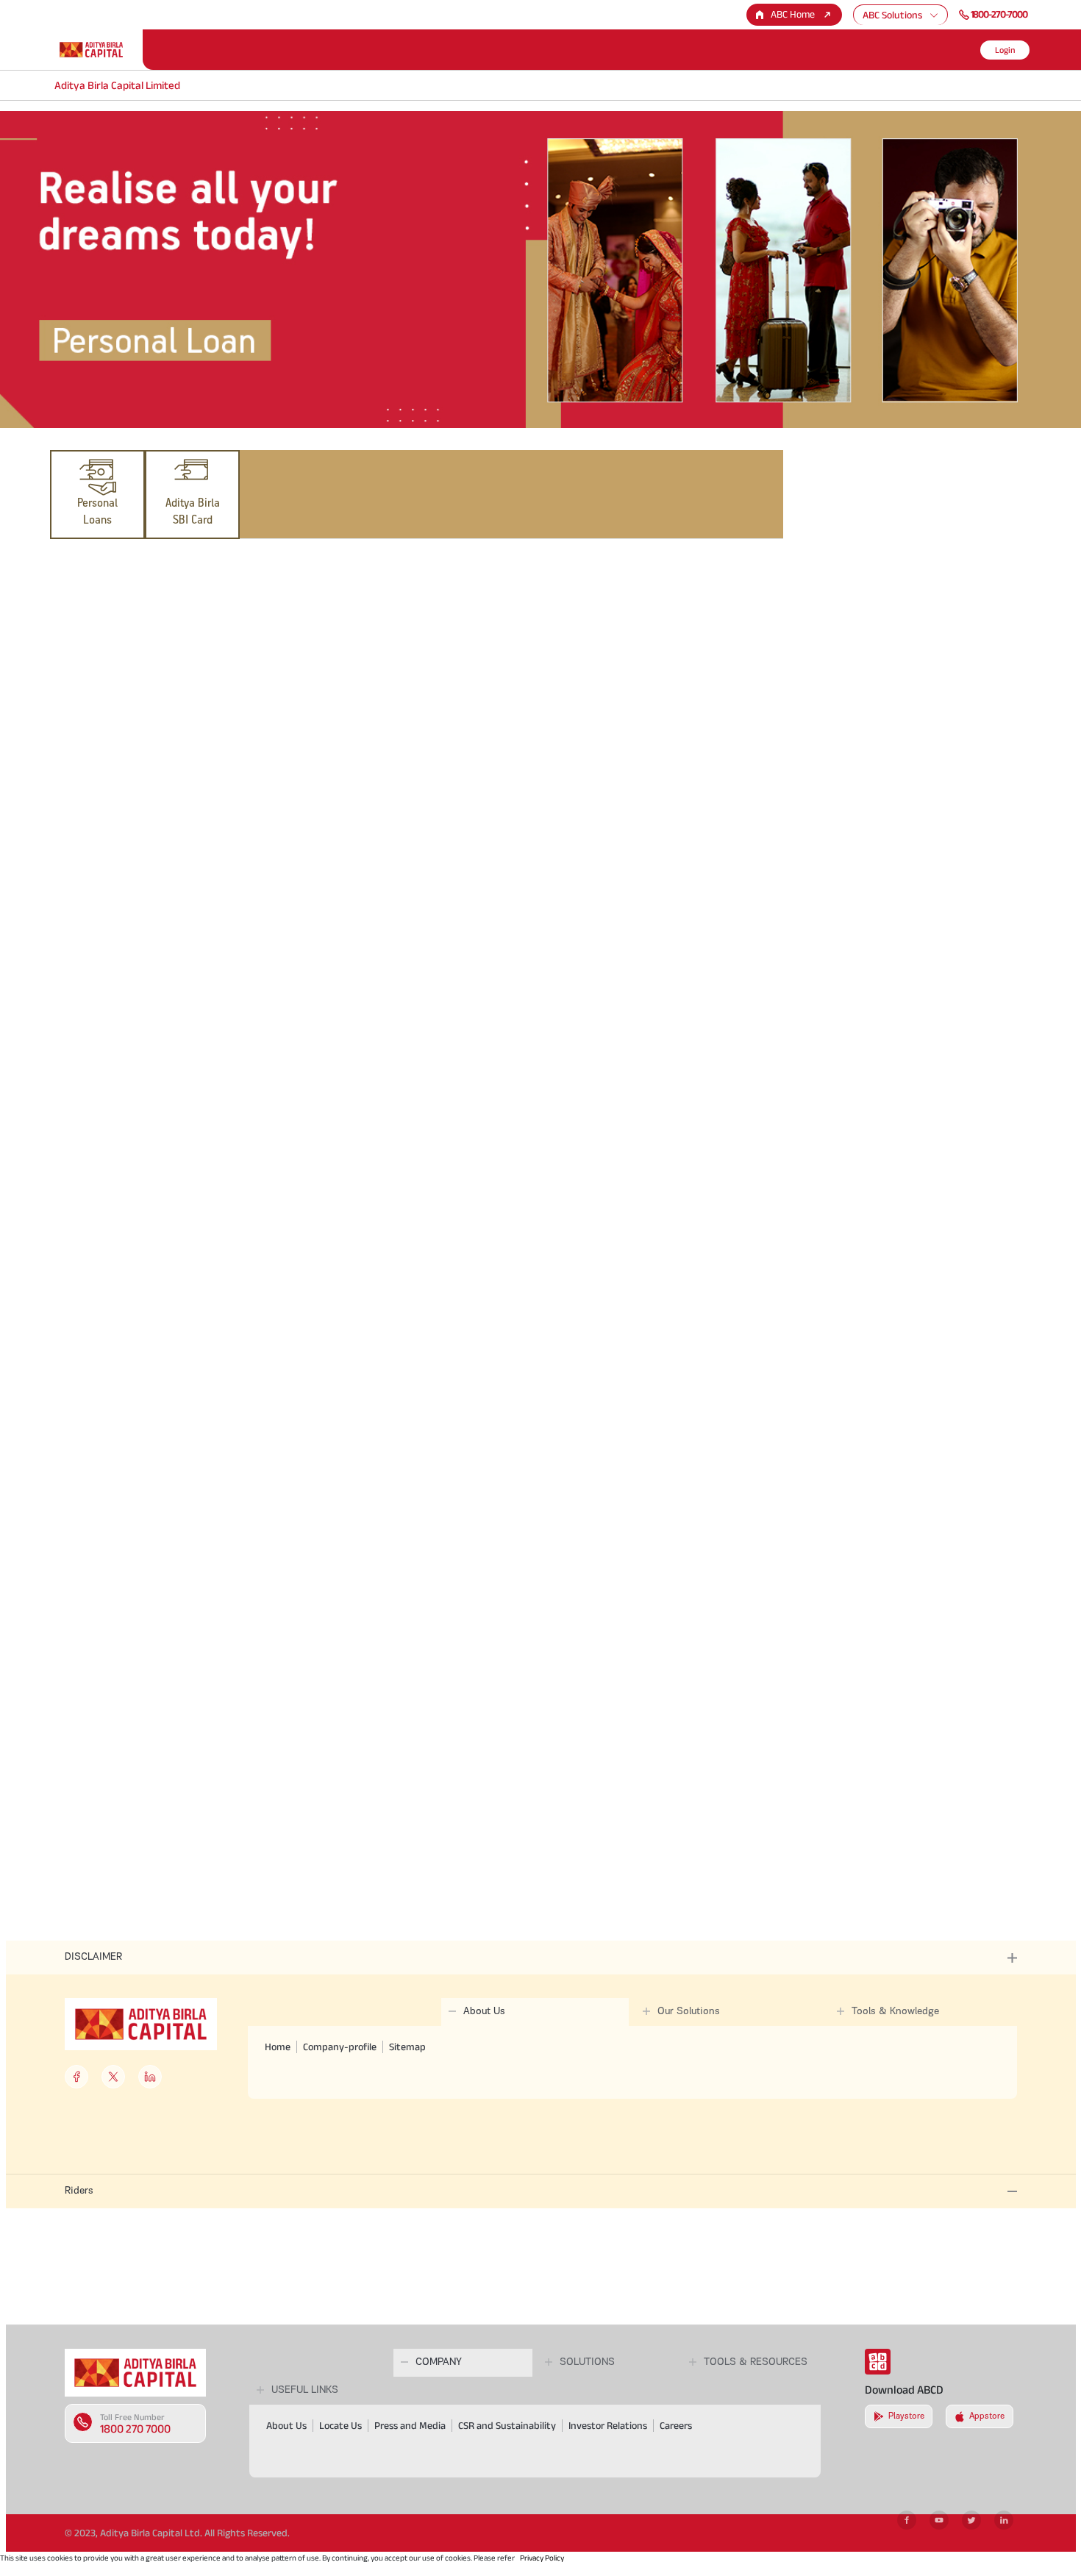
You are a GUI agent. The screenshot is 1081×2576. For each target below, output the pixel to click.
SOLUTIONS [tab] (587, 2362)
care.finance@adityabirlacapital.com (322, 1445)
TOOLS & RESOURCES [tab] (756, 2362)
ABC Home (793, 14)
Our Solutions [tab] (689, 2012)
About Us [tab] (484, 2012)
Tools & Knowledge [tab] (895, 2012)
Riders (79, 2191)
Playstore (906, 2416)
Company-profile (340, 2047)
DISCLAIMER (93, 1957)
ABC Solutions (892, 15)
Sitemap (407, 2047)
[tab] (97, 495)
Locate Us (340, 2425)
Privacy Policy (542, 2558)
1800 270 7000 (135, 2429)
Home (278, 2047)
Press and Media (410, 2425)
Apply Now (126, 1332)
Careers (676, 2425)
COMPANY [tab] (439, 2362)
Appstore (987, 2416)
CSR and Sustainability (507, 2425)
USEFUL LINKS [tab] (305, 2390)
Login (1005, 50)
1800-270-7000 (999, 14)
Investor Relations (608, 2425)
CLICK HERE (203, 717)
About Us (286, 2425)
